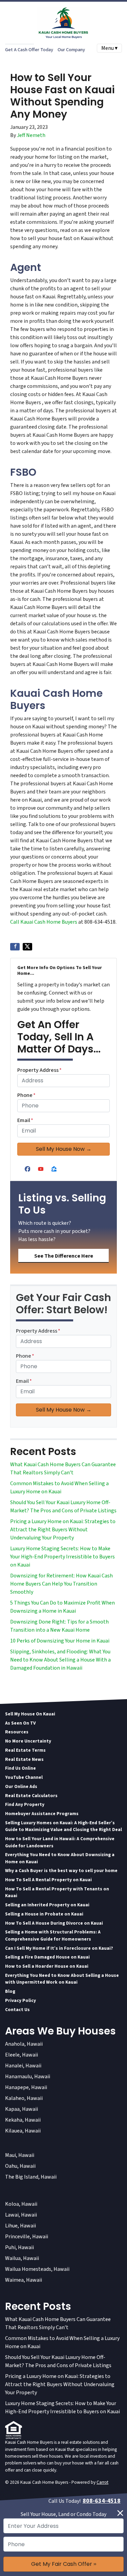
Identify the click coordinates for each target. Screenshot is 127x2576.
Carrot (102, 2482)
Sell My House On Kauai (30, 1714)
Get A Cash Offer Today (29, 50)
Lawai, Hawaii (21, 2215)
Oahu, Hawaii (20, 2166)
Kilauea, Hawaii (23, 2131)
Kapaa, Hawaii (22, 2109)
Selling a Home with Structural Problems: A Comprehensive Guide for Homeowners (53, 1935)
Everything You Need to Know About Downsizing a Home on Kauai (60, 1858)
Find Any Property (25, 1804)
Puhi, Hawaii (19, 2247)
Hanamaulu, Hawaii (28, 2077)
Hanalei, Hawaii (23, 2066)
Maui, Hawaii (20, 2155)
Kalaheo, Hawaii (24, 2098)
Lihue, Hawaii (20, 2226)
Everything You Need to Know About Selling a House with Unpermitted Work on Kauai (62, 1979)
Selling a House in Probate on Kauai (44, 1914)
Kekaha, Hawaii (23, 2120)
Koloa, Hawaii (21, 2204)
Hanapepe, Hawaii (26, 2087)
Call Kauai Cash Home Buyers (44, 922)
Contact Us (17, 2010)
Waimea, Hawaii (24, 2280)
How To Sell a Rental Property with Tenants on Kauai (57, 1892)
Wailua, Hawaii (22, 2258)
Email (25, 1120)
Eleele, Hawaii (22, 2055)
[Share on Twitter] (27, 947)
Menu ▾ (109, 48)
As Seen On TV (20, 1723)
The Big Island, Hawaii (31, 2177)
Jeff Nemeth (31, 135)
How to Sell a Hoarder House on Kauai (47, 1966)
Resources (17, 1732)
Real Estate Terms (25, 1750)
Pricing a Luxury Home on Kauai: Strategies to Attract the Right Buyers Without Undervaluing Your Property (63, 1530)
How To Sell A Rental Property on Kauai (48, 1880)
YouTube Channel (24, 1777)
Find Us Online (20, 1768)
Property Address (39, 1070)
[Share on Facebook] (15, 947)
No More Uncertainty (28, 1741)
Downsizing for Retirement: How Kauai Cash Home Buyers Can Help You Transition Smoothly (61, 1584)
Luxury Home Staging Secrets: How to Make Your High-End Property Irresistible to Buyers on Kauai (62, 1557)
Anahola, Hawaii (24, 2044)
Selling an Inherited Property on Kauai (47, 1905)
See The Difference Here (64, 1256)
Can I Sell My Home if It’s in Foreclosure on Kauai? (59, 1948)
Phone (26, 1095)
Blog (10, 1991)
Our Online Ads (21, 1786)
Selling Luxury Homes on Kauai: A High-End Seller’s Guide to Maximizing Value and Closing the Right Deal (63, 1826)
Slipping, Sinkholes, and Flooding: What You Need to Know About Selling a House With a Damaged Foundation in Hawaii (60, 1660)
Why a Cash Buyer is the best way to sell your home (61, 1871)
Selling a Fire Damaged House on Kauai (47, 1957)
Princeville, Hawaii (27, 2237)
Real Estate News (24, 1759)
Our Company (71, 50)
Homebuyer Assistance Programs (42, 1814)
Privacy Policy (20, 2000)
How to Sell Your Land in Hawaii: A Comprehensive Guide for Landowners (60, 1842)
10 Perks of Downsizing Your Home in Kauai (60, 1641)
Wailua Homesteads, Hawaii (37, 2269)
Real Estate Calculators (31, 1796)
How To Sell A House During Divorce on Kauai (54, 1923)
